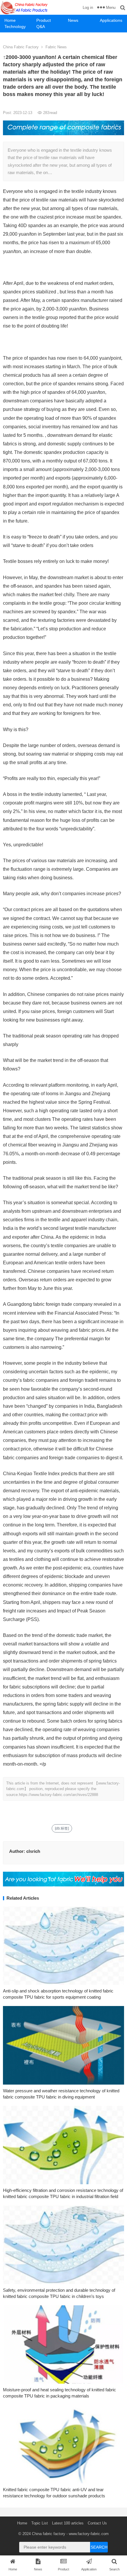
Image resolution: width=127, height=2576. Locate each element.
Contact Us (97, 2523)
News (73, 20)
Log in (88, 8)
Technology (15, 27)
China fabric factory (49, 2534)
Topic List (40, 2523)
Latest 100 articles (68, 2523)
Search (99, 2547)
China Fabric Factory (21, 47)
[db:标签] (62, 1828)
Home (10, 20)
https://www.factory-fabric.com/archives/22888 (58, 1795)
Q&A (41, 27)
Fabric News (56, 47)
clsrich (33, 1851)
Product (44, 20)
